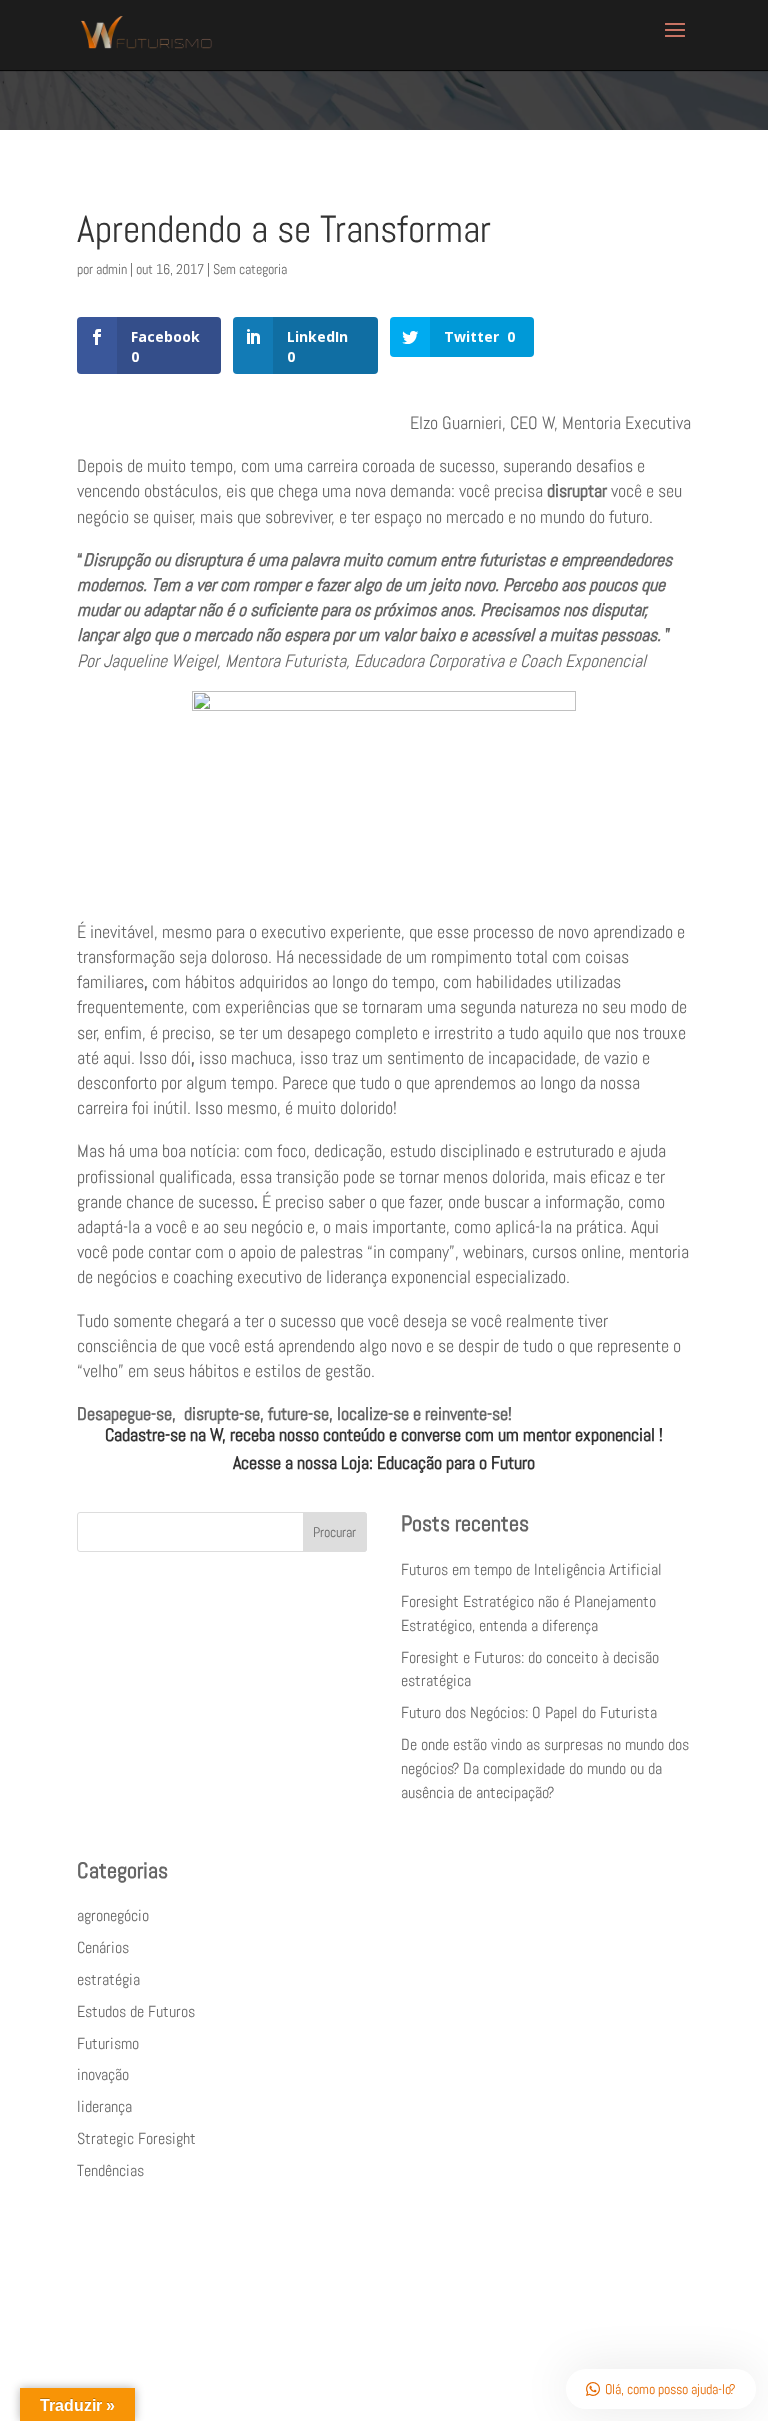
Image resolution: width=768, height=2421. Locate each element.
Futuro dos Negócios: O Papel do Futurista (529, 1712)
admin (111, 269)
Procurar (334, 1532)
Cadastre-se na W (164, 1434)
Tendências (110, 2170)
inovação (103, 2074)
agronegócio (113, 1915)
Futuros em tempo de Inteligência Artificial (531, 1569)
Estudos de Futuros (136, 2011)
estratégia (108, 1979)
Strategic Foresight (136, 2138)
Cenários (103, 1947)
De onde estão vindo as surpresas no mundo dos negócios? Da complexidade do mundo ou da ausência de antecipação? (545, 1768)
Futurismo (108, 2043)
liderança (104, 2106)
